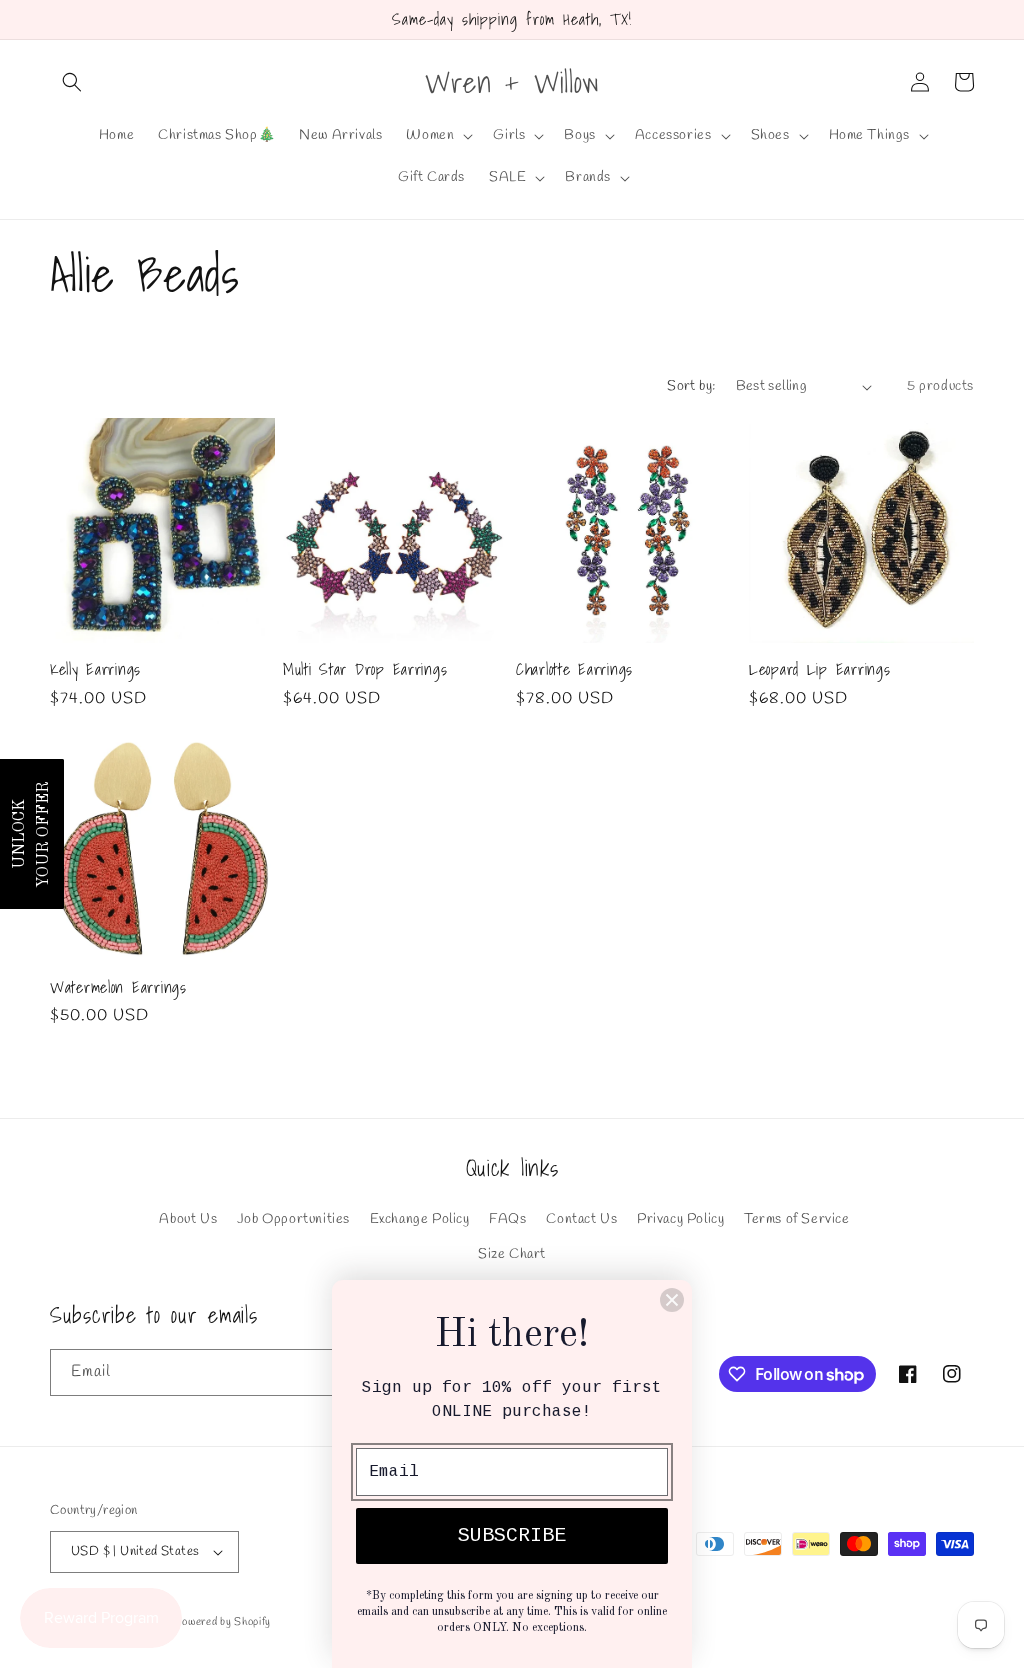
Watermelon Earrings (118, 987)
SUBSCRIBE (512, 1535)
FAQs (507, 1219)
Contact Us (581, 1219)
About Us (188, 1219)
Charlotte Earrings (574, 669)
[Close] (672, 1300)
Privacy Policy (680, 1219)
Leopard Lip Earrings (819, 669)
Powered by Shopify (222, 1622)
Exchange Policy (420, 1219)
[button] (72, 82)
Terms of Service (797, 1219)
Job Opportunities (293, 1219)
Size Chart (512, 1254)
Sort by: (691, 386)
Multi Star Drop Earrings (365, 669)
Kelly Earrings (95, 669)
